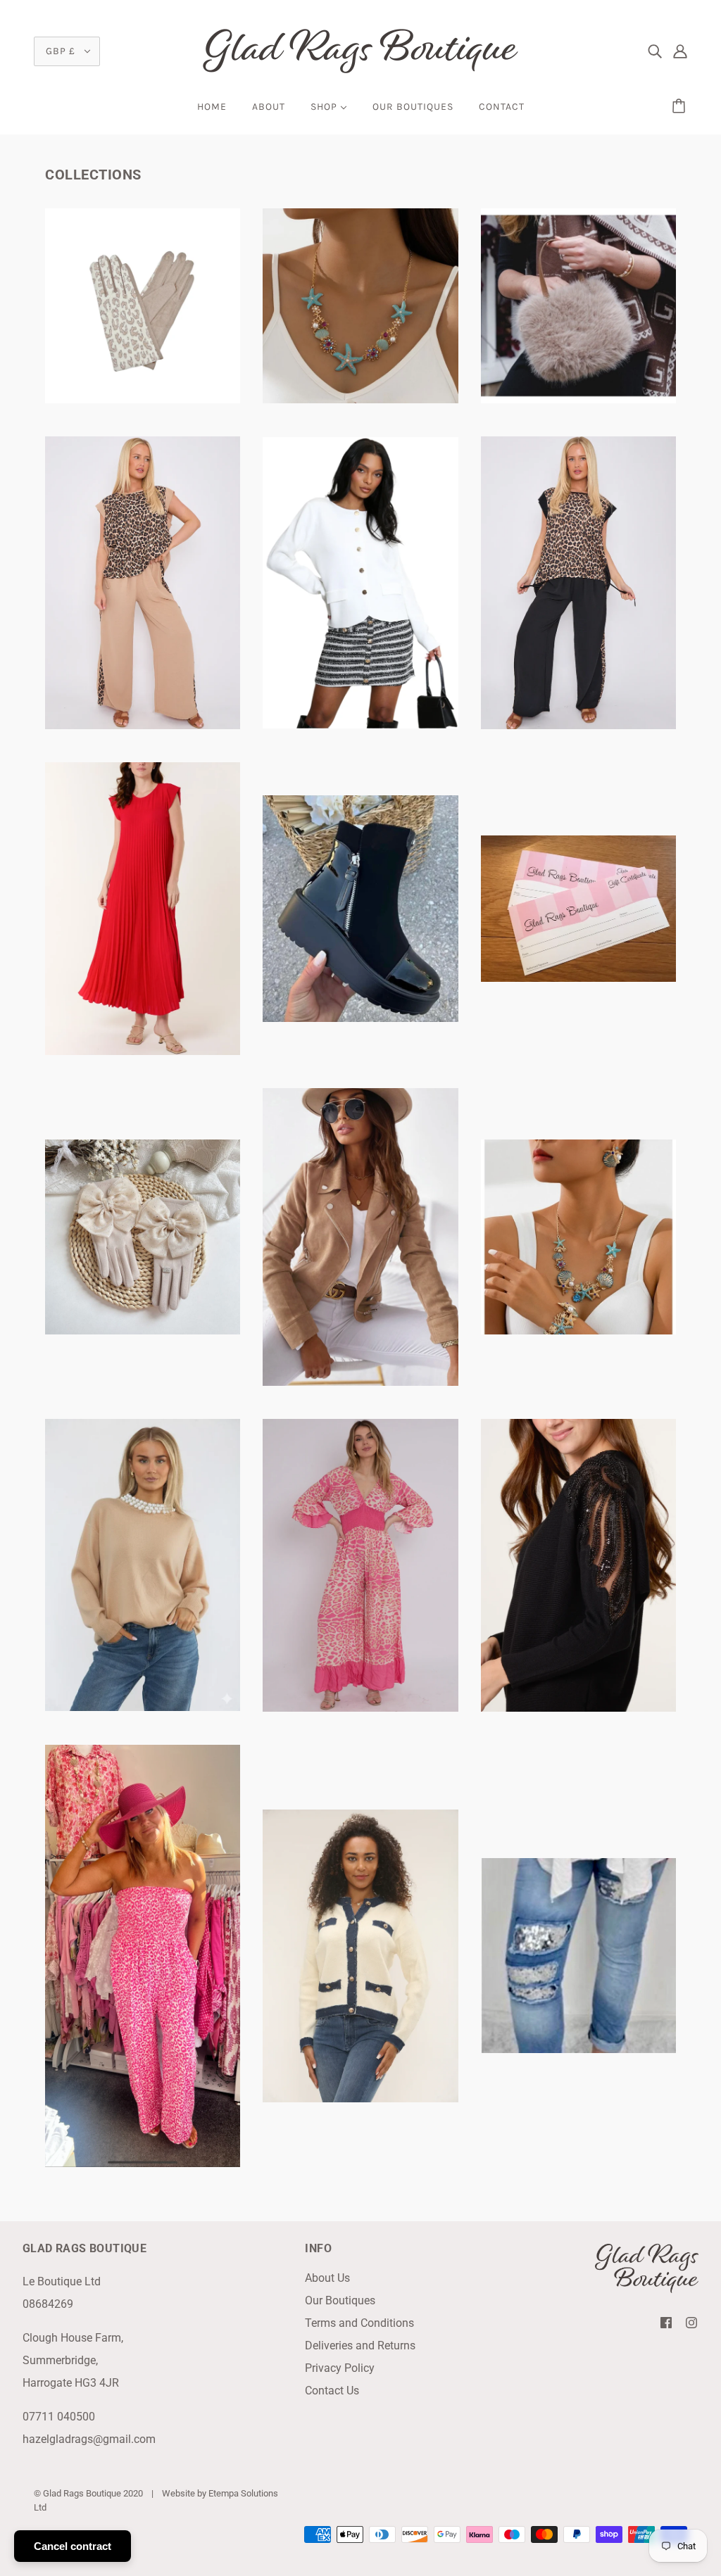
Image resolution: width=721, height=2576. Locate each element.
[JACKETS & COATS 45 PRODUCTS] (360, 1382)
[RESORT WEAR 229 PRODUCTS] (143, 2163)
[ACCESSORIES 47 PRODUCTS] (360, 399)
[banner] (360, 50)
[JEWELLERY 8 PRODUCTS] (578, 1331)
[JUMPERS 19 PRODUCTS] (143, 1707)
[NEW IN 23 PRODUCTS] (578, 1708)
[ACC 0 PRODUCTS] (143, 399)
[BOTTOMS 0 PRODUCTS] (143, 725)
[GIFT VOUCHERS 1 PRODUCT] (578, 978)
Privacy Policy (340, 2368)
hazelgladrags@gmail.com (89, 2439)
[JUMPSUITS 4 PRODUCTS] (360, 1708)
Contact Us (332, 2391)
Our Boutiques (340, 2300)
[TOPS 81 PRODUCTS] (360, 2098)
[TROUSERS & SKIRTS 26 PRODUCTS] (578, 2049)
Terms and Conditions (359, 2323)
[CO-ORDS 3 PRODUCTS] (578, 725)
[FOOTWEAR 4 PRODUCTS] (360, 1018)
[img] (655, 51)
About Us (327, 2278)
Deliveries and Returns (360, 2345)
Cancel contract (73, 2546)
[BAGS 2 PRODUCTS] (578, 399)
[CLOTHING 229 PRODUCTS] (360, 725)
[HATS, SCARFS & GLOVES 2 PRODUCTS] (143, 1331)
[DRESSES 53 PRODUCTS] (143, 1051)
